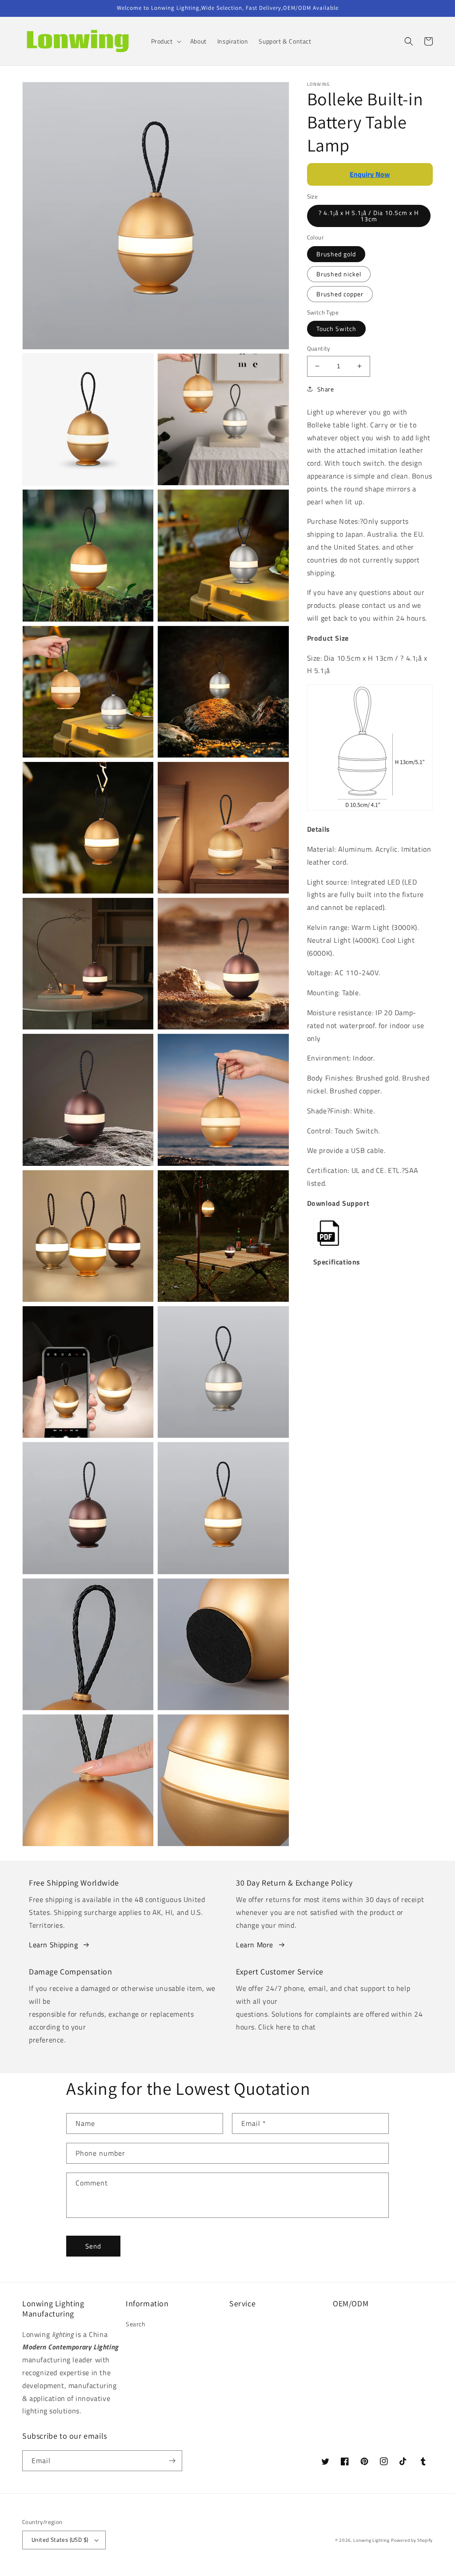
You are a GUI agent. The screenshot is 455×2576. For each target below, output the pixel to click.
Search (136, 2324)
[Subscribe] (172, 2461)
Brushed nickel (339, 274)
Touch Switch (336, 329)
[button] (165, 41)
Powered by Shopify (412, 2540)
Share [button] (326, 389)
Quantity (319, 349)
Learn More (255, 1945)
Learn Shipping (53, 1945)
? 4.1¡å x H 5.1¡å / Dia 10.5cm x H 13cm (369, 216)
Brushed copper (340, 294)
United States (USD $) (60, 2540)
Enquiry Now (370, 174)
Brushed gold (336, 254)
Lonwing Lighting (371, 2540)
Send (93, 2246)
